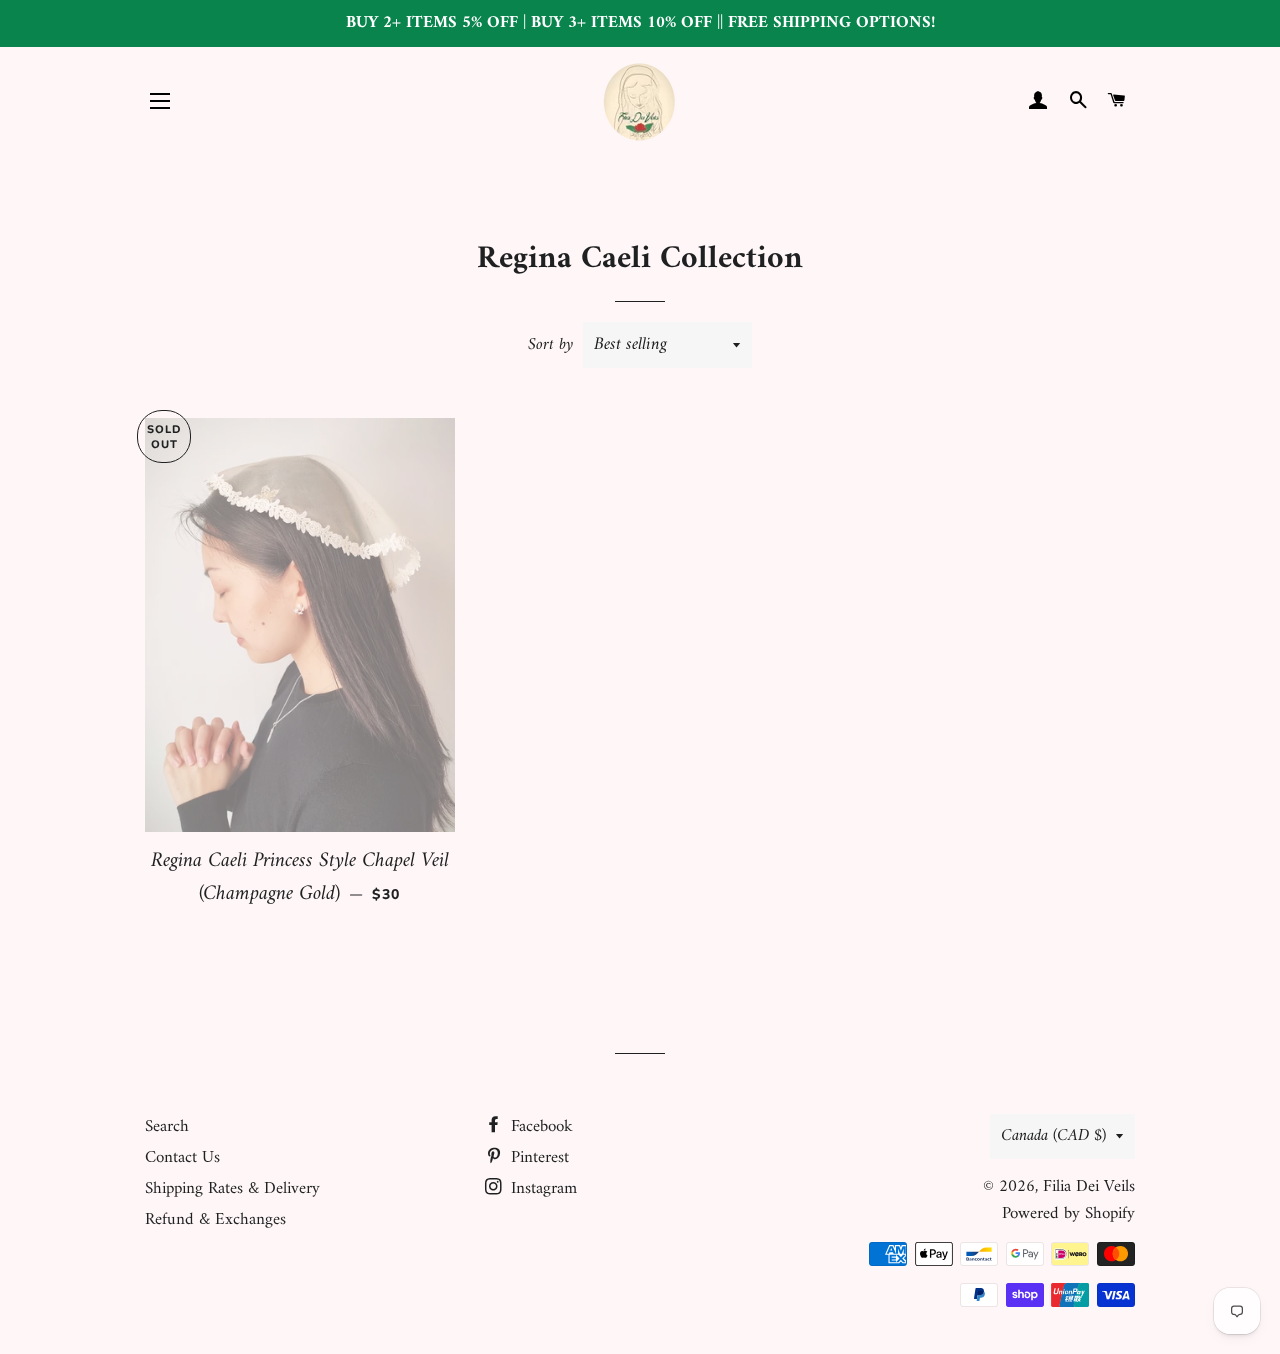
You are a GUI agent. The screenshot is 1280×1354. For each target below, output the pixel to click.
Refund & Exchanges (215, 1220)
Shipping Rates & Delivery (232, 1189)
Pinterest (537, 1158)
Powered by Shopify (1068, 1214)
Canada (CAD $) (1053, 1136)
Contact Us (182, 1158)
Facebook (539, 1127)
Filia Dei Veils (1089, 1187)
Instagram (541, 1189)
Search (167, 1127)
